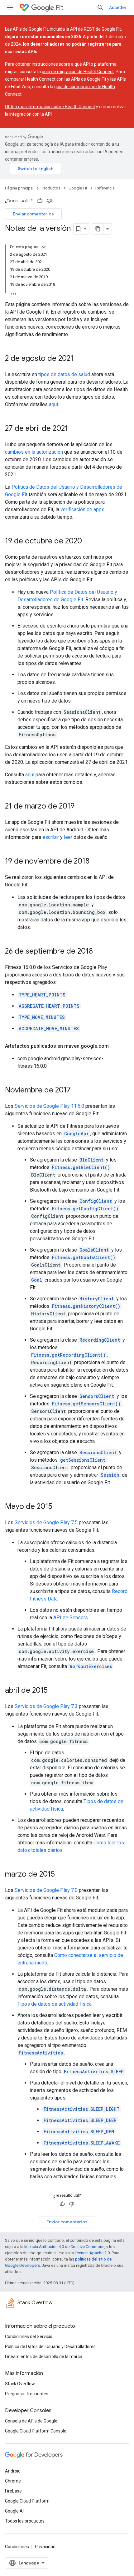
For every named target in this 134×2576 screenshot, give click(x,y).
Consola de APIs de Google (31, 2421)
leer (68, 837)
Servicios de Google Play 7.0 (46, 1890)
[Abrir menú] (10, 8)
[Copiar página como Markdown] (98, 229)
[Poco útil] (49, 201)
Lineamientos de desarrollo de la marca (44, 2357)
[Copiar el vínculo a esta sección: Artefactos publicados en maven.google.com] (115, 1046)
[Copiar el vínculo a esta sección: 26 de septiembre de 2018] (99, 952)
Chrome (13, 2481)
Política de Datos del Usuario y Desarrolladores (50, 2347)
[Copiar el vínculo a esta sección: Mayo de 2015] (59, 1507)
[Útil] (40, 201)
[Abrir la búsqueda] (100, 8)
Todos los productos (25, 2521)
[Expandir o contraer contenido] (44, 247)
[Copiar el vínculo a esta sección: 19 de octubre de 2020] (88, 542)
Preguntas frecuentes (27, 2394)
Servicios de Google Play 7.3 (46, 1706)
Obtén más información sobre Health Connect (50, 107)
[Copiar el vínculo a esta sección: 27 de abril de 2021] (74, 429)
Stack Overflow (20, 2384)
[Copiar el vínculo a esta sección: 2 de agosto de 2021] (80, 359)
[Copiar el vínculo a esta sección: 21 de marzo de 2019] (81, 807)
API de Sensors (71, 1618)
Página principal (19, 188)
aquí (53, 404)
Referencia (105, 188)
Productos (51, 188)
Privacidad (45, 2547)
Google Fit (78, 188)
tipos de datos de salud (64, 374)
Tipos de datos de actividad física (55, 2004)
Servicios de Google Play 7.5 (46, 1522)
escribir (51, 837)
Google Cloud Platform (27, 2501)
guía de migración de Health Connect (78, 72)
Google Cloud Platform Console (36, 2431)
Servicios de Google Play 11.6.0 (49, 1106)
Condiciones (17, 2547)
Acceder (118, 8)
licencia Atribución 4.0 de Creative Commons (64, 2247)
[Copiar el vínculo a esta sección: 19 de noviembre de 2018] (96, 862)
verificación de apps (82, 509)
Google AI (14, 2511)
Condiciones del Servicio (29, 2337)
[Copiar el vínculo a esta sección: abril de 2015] (54, 1691)
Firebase (13, 2491)
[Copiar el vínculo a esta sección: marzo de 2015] (61, 1875)
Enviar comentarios (33, 214)
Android (13, 2471)
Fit (59, 8)
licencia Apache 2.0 (92, 2253)
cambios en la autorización (34, 452)
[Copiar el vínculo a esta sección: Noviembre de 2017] (77, 1091)
